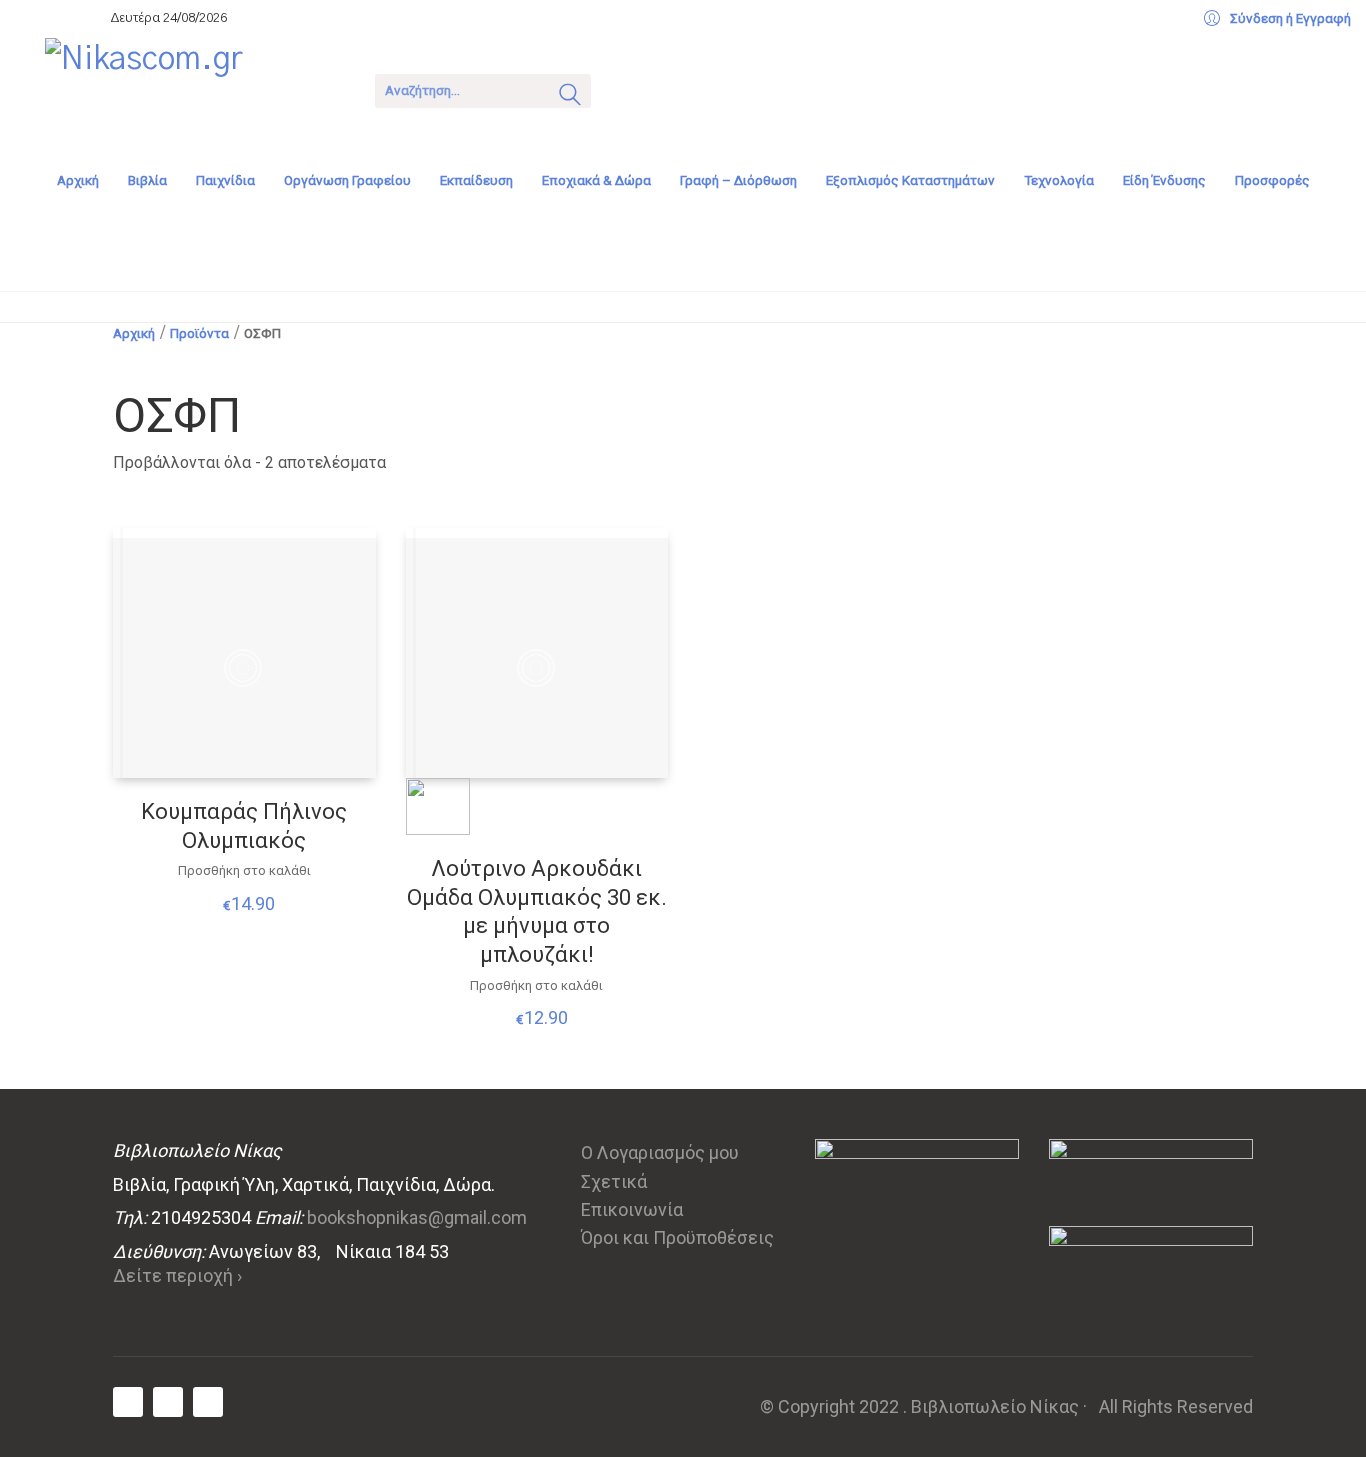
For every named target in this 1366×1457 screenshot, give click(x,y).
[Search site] (570, 97)
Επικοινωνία (632, 1209)
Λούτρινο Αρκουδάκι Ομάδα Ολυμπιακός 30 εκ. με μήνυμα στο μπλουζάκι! (537, 911)
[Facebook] (128, 1402)
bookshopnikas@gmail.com (417, 1217)
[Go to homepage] (195, 89)
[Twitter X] (168, 1402)
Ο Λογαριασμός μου (660, 1152)
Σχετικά (614, 1181)
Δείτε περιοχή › (177, 1275)
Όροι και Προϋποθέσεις (677, 1237)
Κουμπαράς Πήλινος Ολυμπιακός (244, 826)
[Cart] (632, 88)
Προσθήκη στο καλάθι (244, 870)
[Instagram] (208, 1402)
